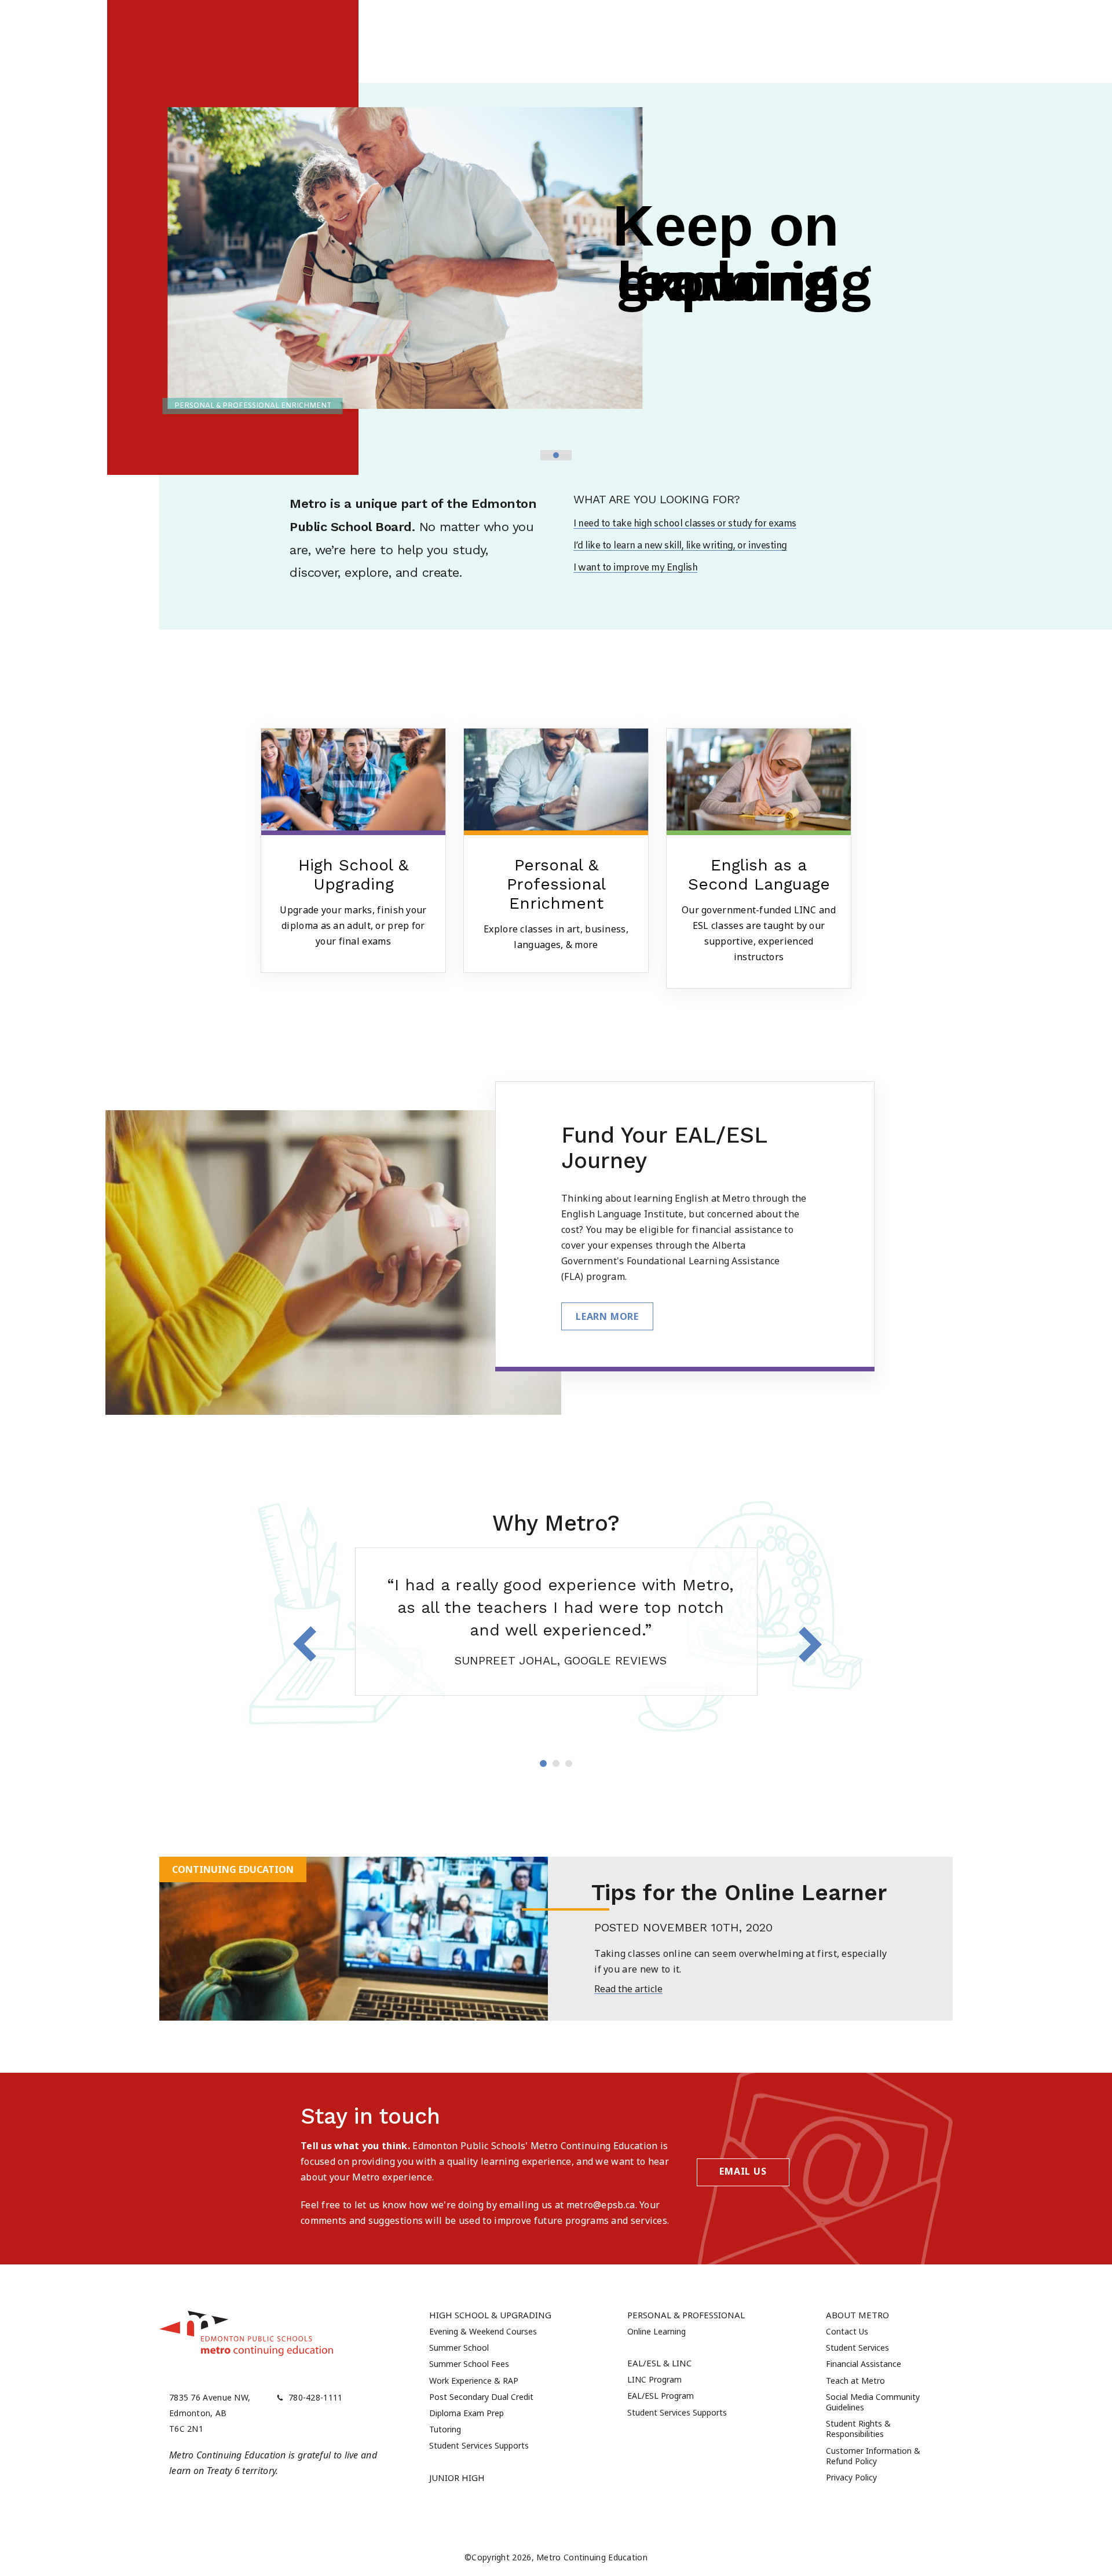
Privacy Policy (851, 2477)
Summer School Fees (469, 2364)
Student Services (857, 2348)
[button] (546, 455)
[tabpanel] (556, 1622)
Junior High (457, 2478)
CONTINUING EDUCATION (233, 1869)
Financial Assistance (864, 2364)
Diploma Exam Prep (467, 2413)
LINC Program (654, 2379)
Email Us (743, 2171)
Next (810, 1644)
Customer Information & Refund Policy (873, 2456)
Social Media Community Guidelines (873, 2402)
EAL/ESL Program (661, 2396)
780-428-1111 (316, 2397)
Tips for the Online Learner (739, 1893)
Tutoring (445, 2429)
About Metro (857, 2315)
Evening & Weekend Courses (483, 2331)
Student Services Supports (479, 2445)
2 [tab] (556, 1763)
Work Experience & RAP (474, 2381)
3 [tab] (569, 1763)
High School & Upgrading (490, 2315)
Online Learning (656, 2331)
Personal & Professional (686, 2315)
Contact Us (847, 2331)
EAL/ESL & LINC (659, 2363)
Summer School (459, 2348)
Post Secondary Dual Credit (481, 2397)
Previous (305, 1644)
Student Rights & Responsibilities (858, 2429)
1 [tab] (543, 1763)
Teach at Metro (855, 2381)
